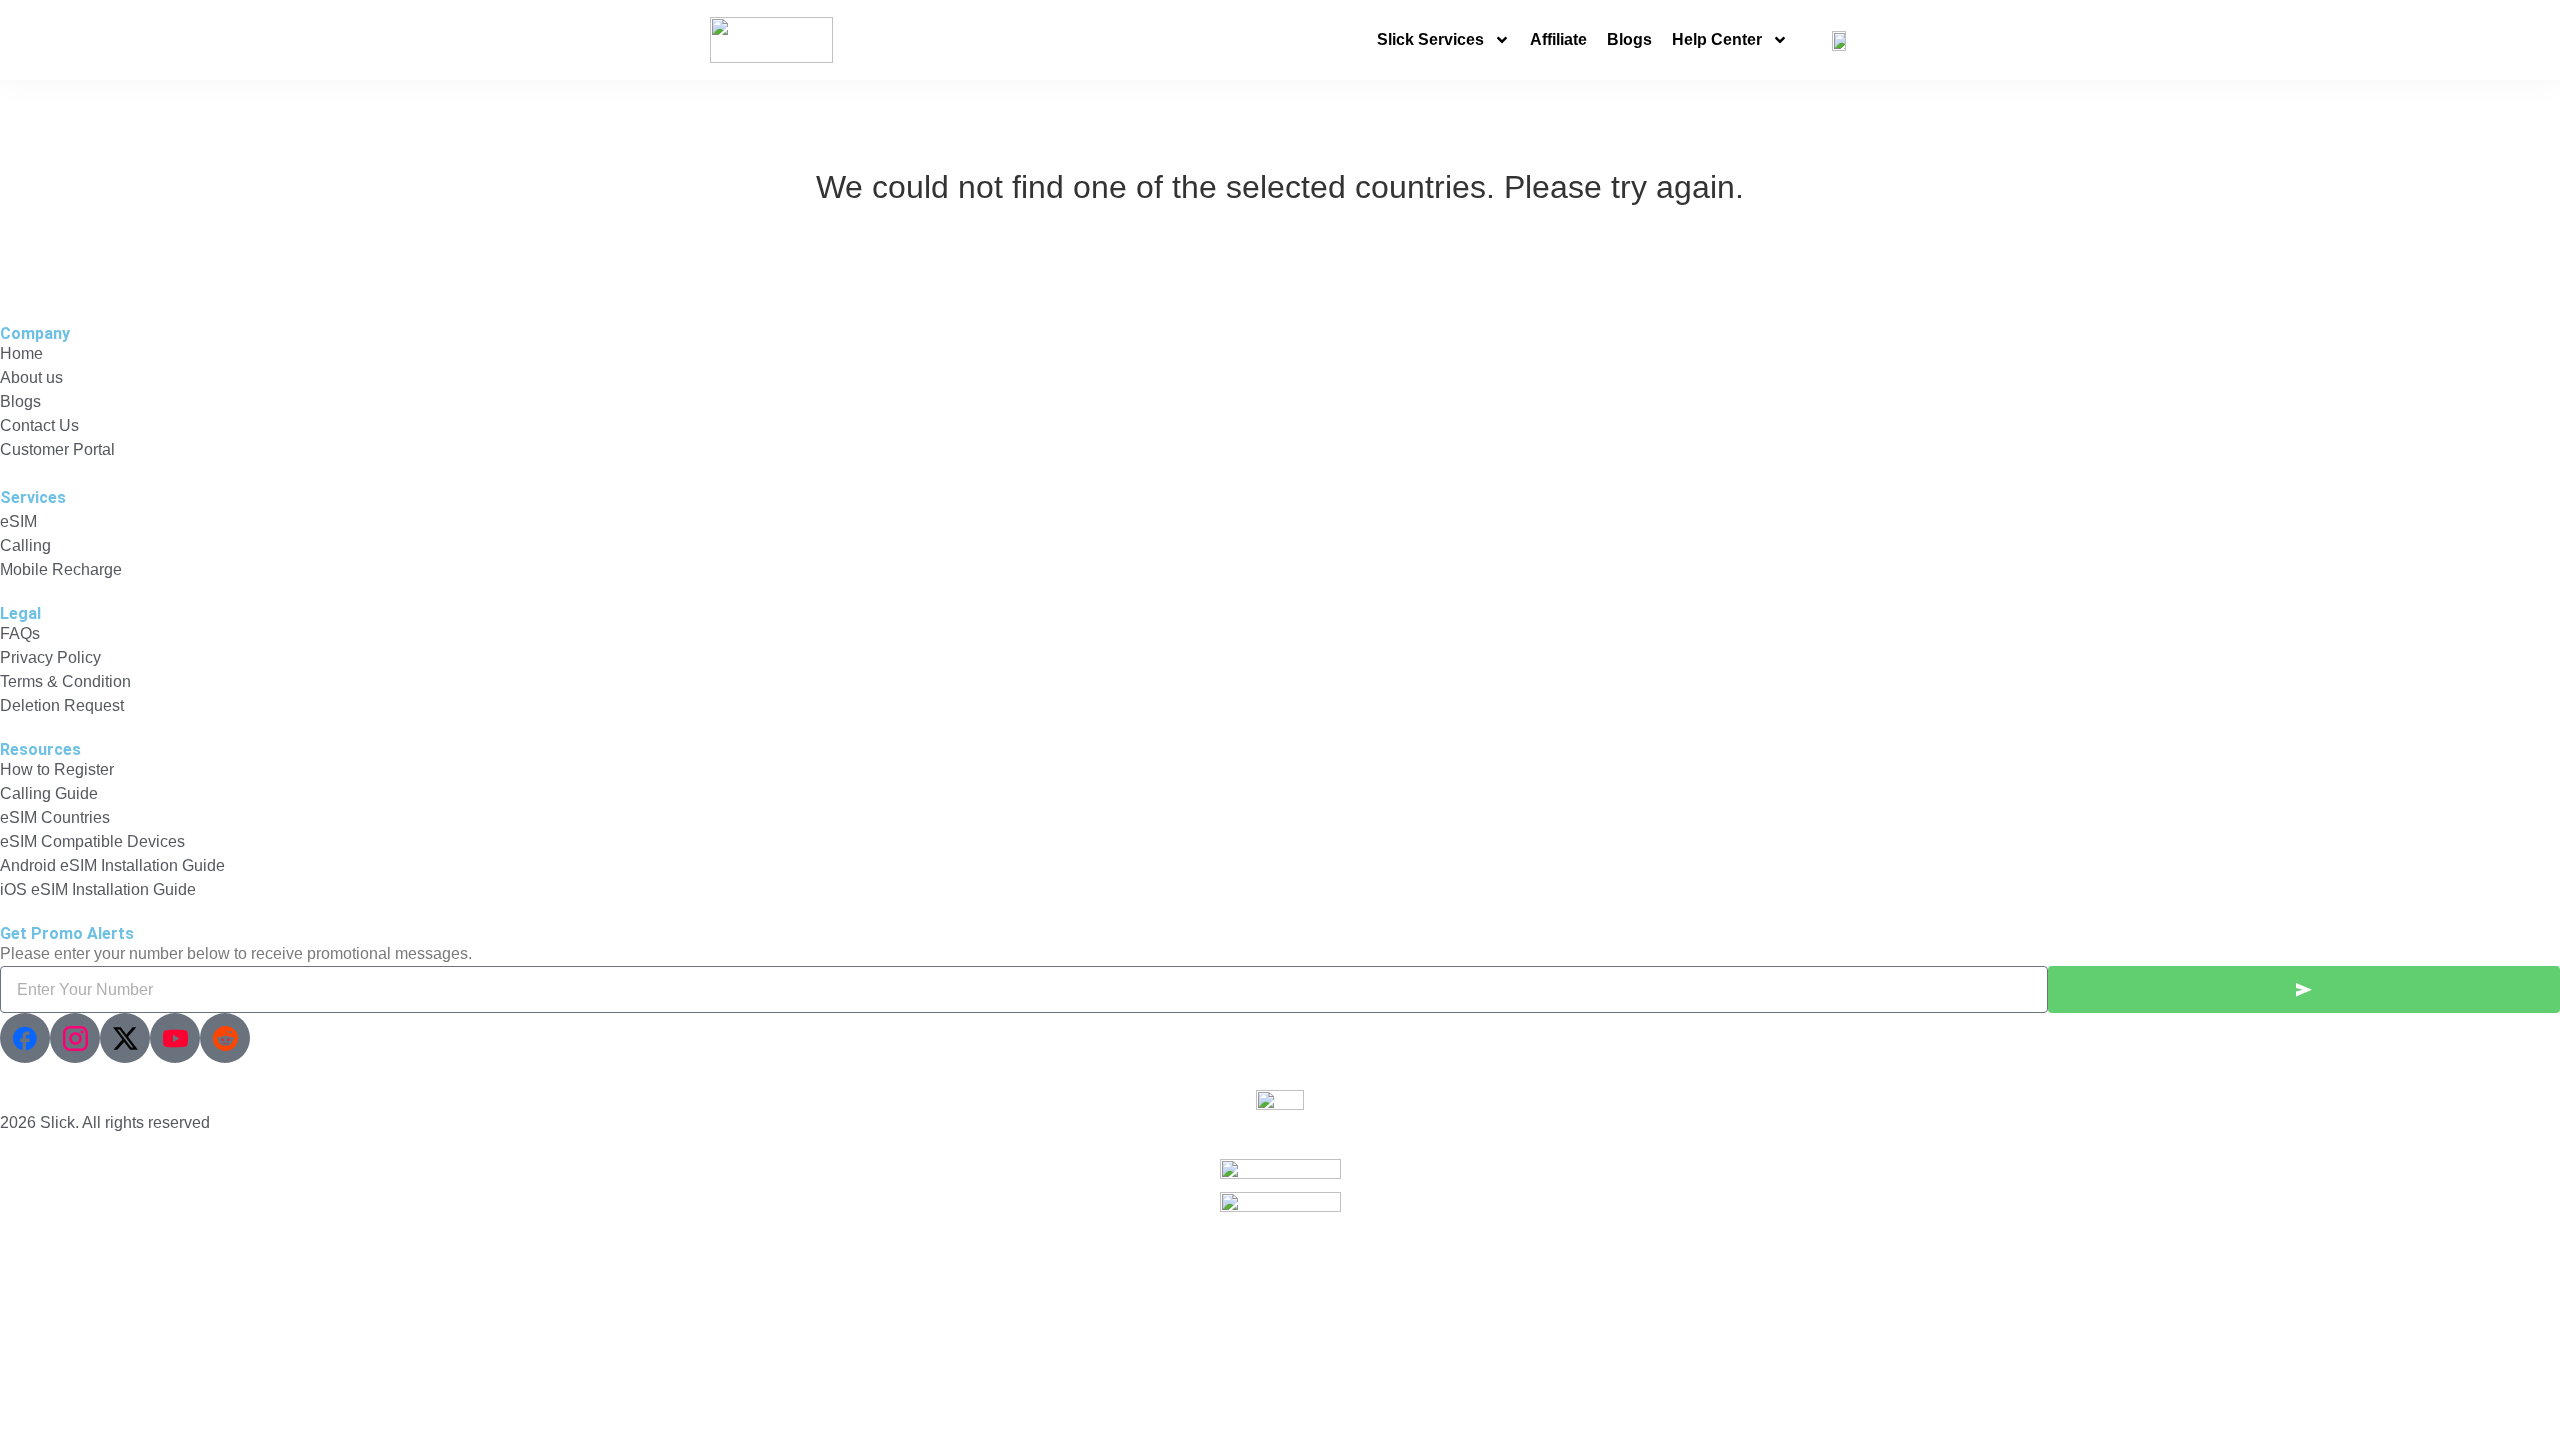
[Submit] (2304, 989)
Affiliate (1558, 39)
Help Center (1717, 39)
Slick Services (1430, 39)
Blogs (1629, 39)
